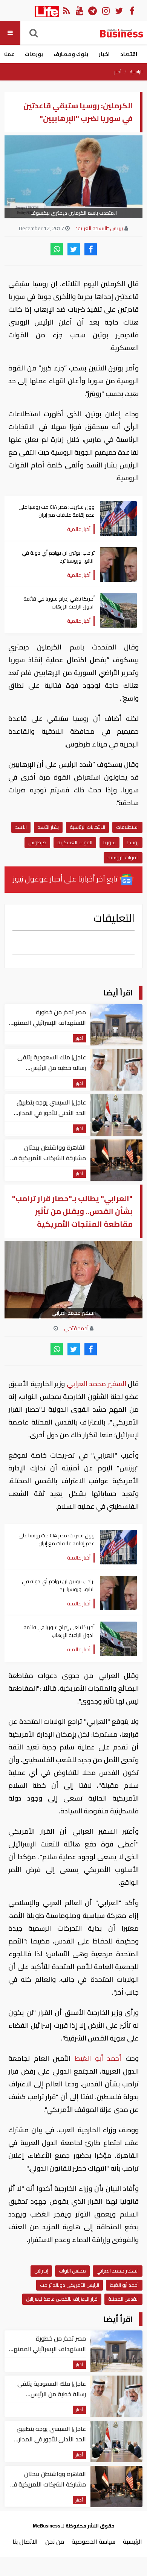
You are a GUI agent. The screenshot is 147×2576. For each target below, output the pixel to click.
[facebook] (91, 249)
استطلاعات (127, 827)
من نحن (55, 2541)
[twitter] (74, 249)
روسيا (133, 842)
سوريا (109, 842)
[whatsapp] (57, 249)
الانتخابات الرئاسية (87, 827)
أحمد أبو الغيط (98, 2058)
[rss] (66, 10)
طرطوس (37, 842)
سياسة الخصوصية (93, 2541)
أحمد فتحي (76, 1328)
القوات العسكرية (75, 842)
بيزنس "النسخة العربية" (100, 228)
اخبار (104, 54)
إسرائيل (41, 2271)
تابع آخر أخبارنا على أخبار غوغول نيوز (66, 879)
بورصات (34, 54)
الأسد (21, 827)
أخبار (118, 72)
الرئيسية (136, 72)
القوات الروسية (123, 857)
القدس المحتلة (123, 2299)
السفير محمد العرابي (96, 1384)
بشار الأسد (48, 827)
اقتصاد (129, 54)
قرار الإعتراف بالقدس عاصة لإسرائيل (62, 2299)
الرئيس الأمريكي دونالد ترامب (70, 2285)
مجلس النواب (72, 2271)
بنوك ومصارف (71, 54)
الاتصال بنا (25, 2541)
